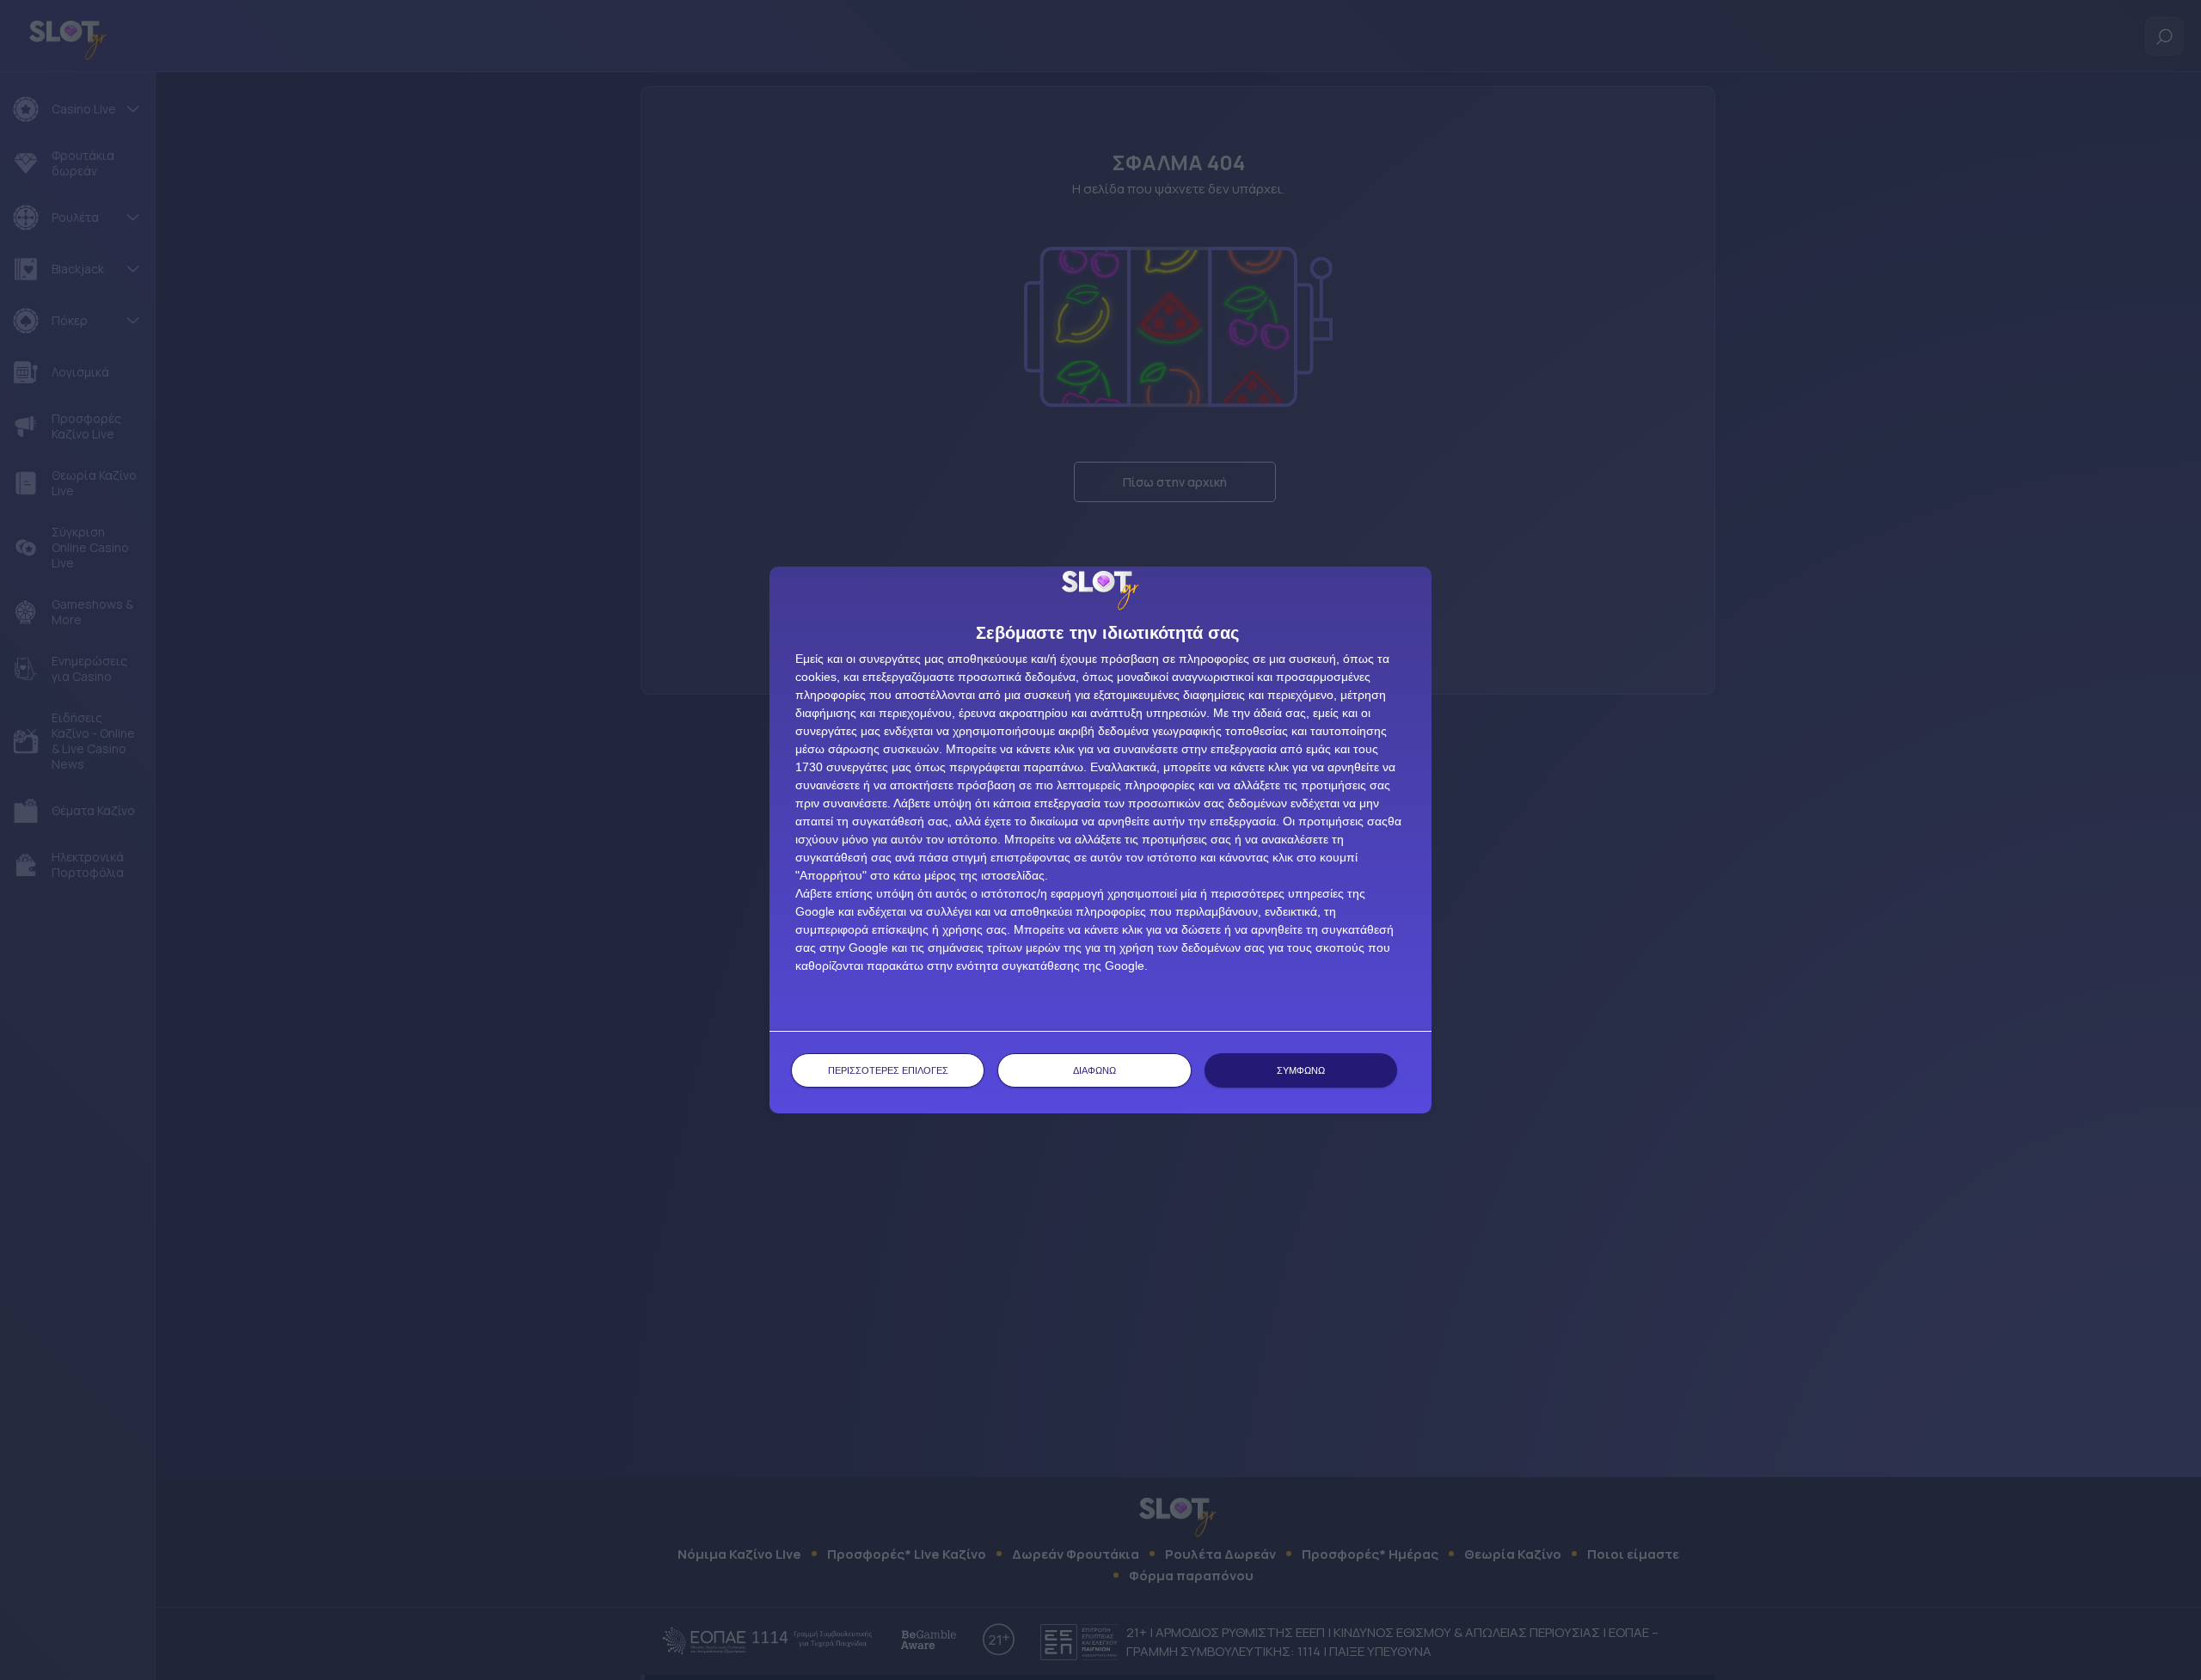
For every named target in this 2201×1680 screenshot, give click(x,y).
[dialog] (1100, 840)
